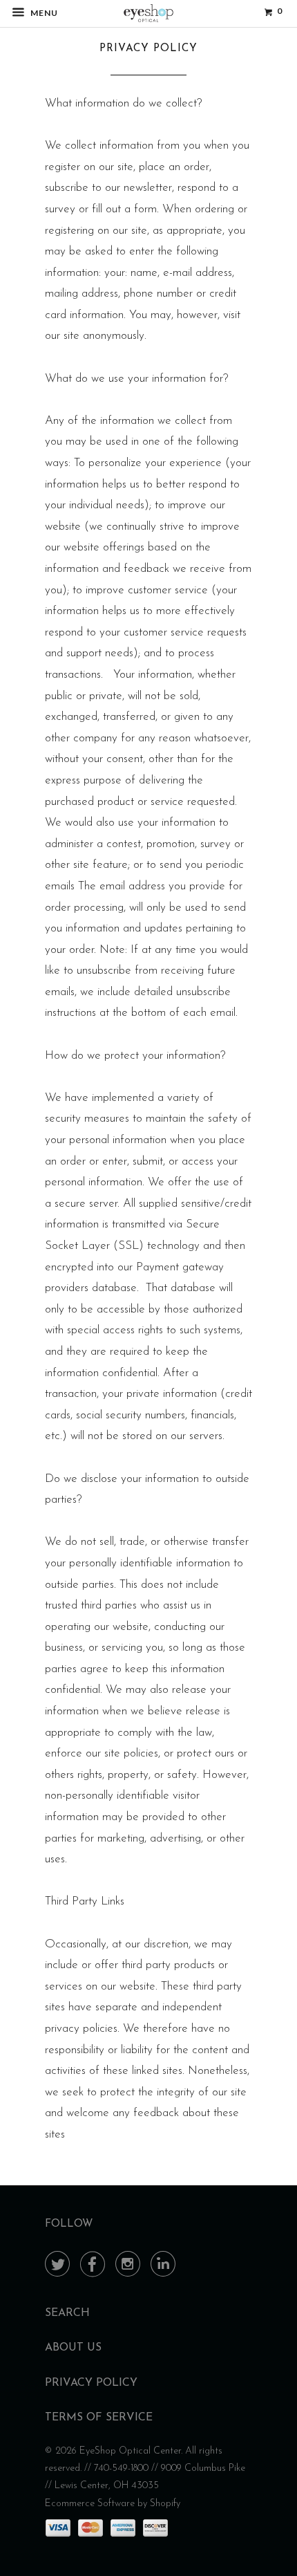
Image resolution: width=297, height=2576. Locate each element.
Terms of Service (99, 2418)
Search (67, 2313)
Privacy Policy (91, 2383)
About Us (73, 2348)
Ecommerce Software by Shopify (113, 2504)
